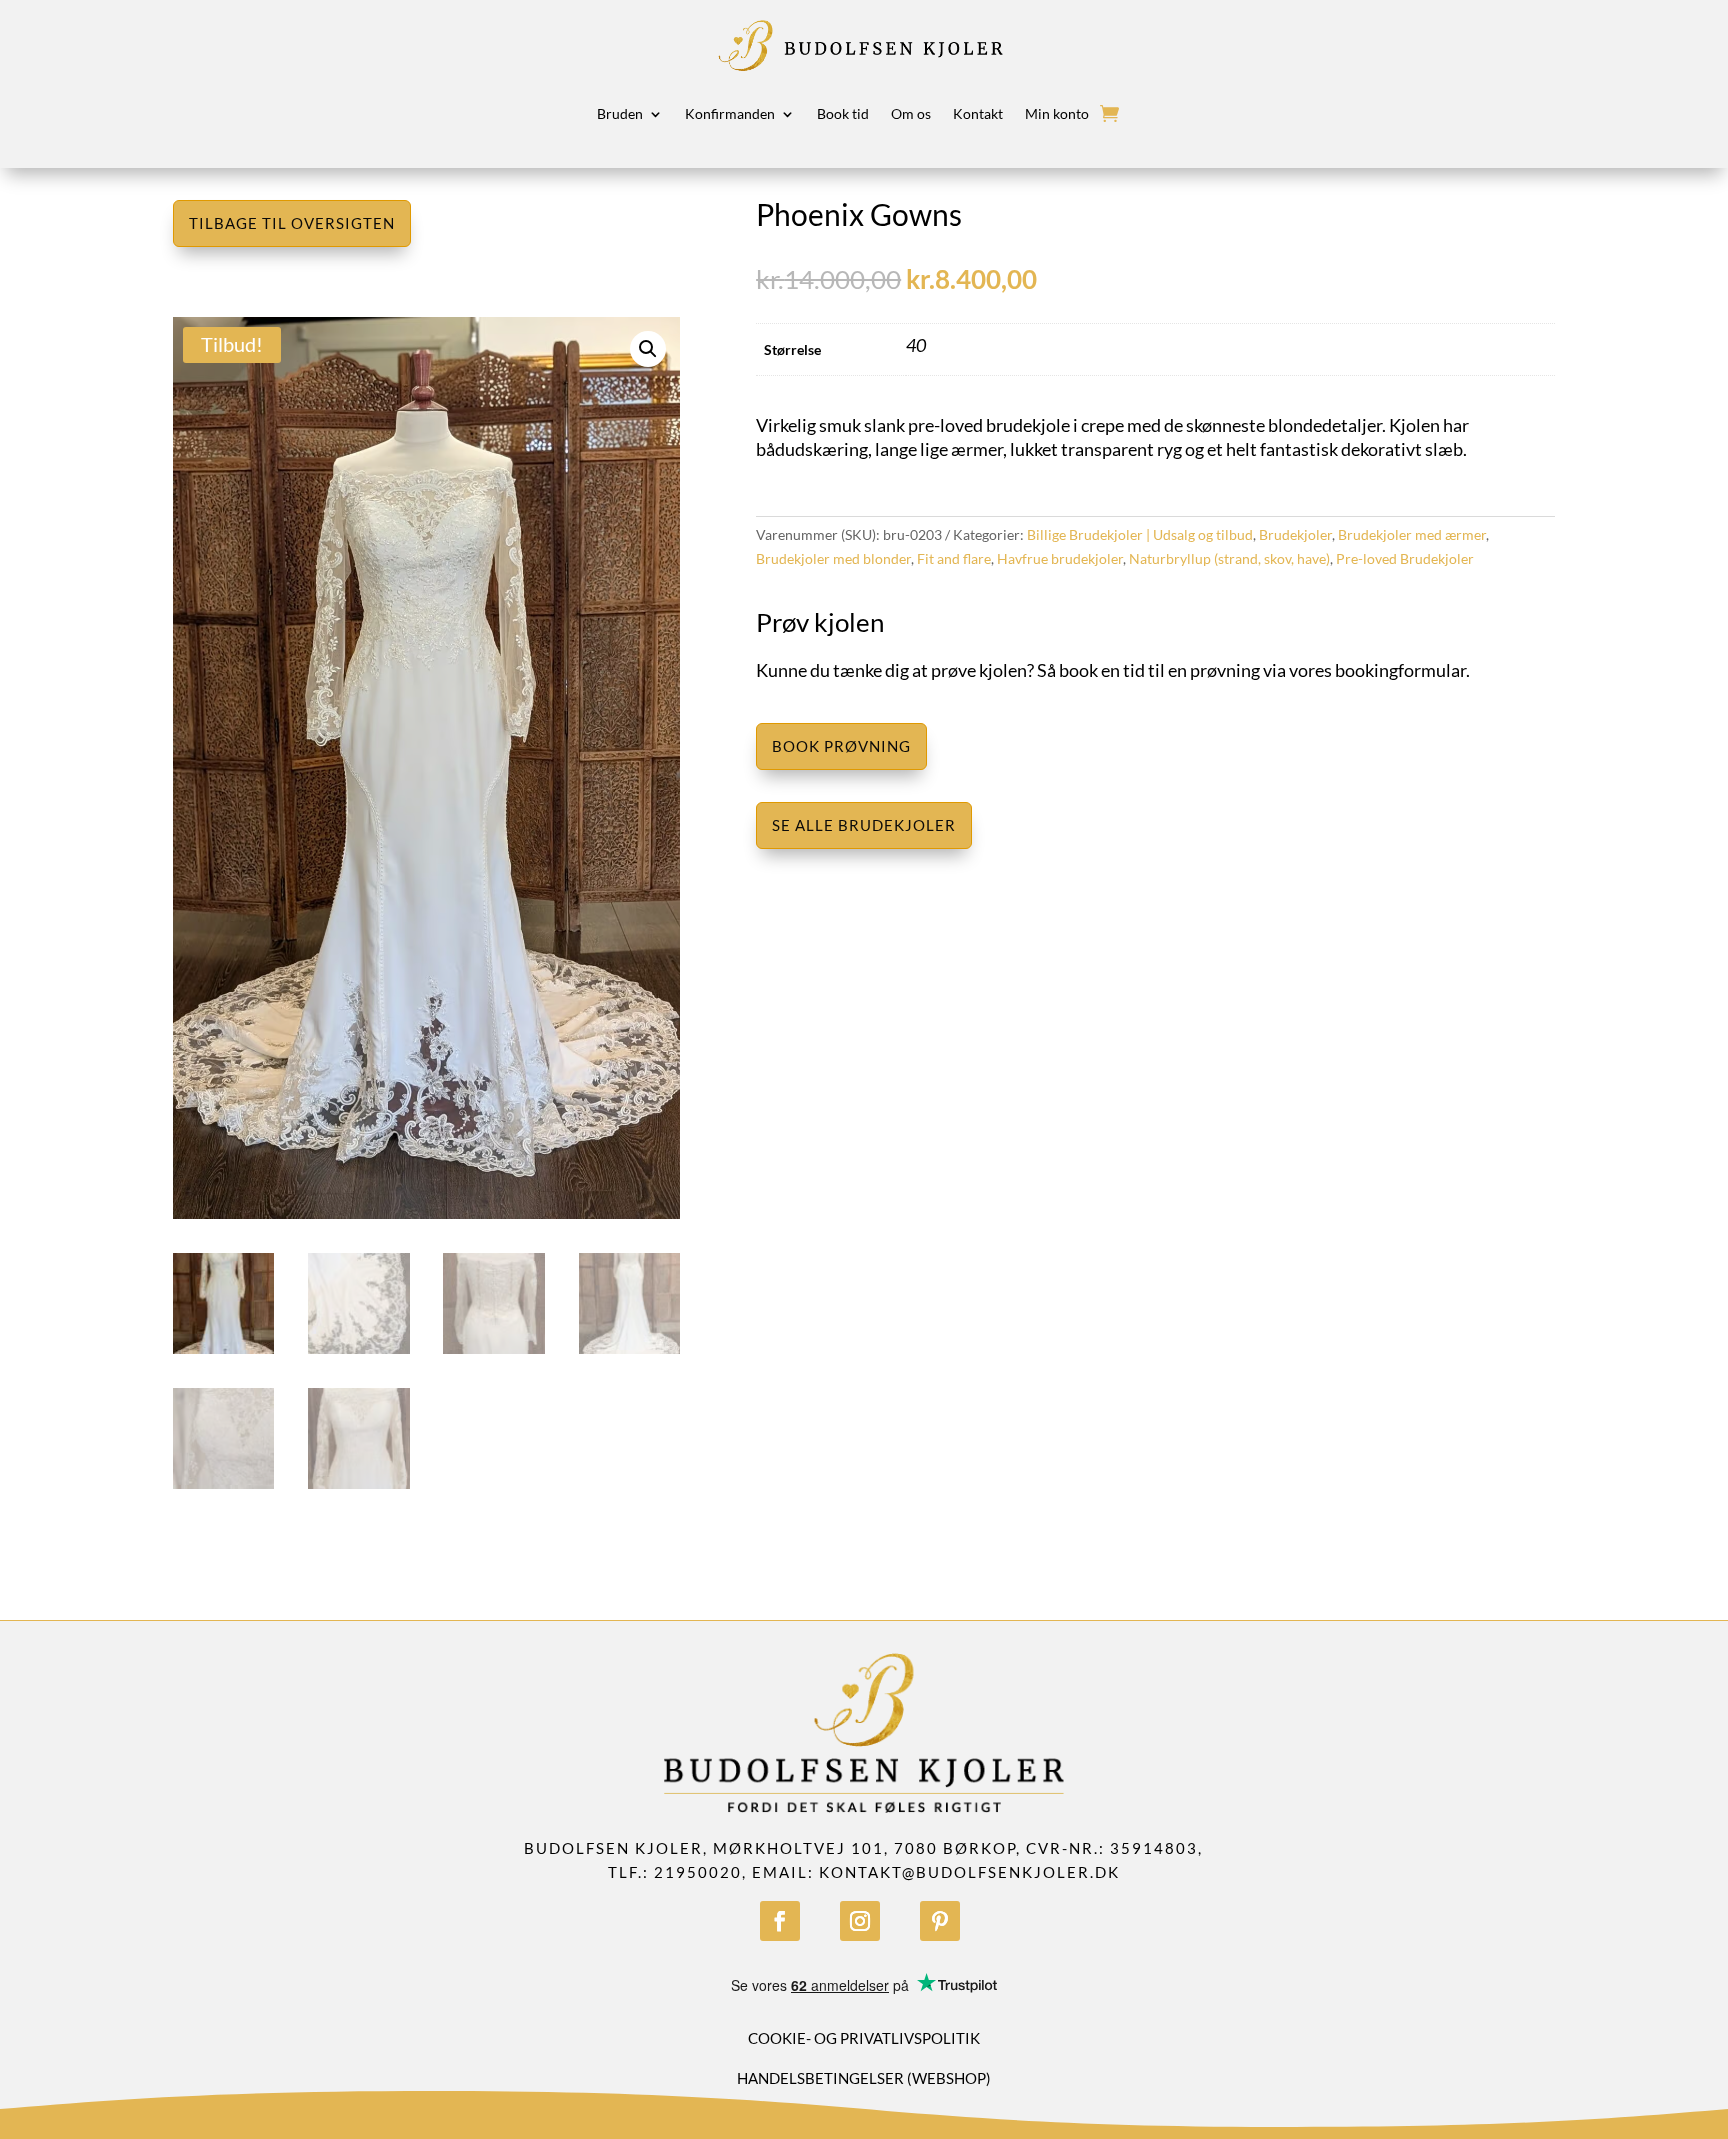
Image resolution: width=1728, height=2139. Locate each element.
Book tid (843, 113)
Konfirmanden (730, 113)
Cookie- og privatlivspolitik (864, 2038)
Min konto (1057, 113)
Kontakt (978, 113)
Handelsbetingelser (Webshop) (864, 2078)
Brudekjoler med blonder (833, 558)
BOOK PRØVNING (841, 746)
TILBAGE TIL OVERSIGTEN (292, 223)
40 (916, 345)
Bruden (620, 113)
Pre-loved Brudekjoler (1405, 558)
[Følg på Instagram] (860, 1921)
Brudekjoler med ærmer (1412, 534)
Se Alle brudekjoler (864, 825)
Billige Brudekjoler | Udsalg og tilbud (1140, 534)
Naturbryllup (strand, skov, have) (1229, 558)
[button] (648, 349)
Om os (911, 113)
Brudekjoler (1295, 534)
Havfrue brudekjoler (1060, 558)
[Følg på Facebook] (780, 1921)
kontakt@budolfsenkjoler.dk (969, 1872)
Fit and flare (954, 558)
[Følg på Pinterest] (940, 1921)
